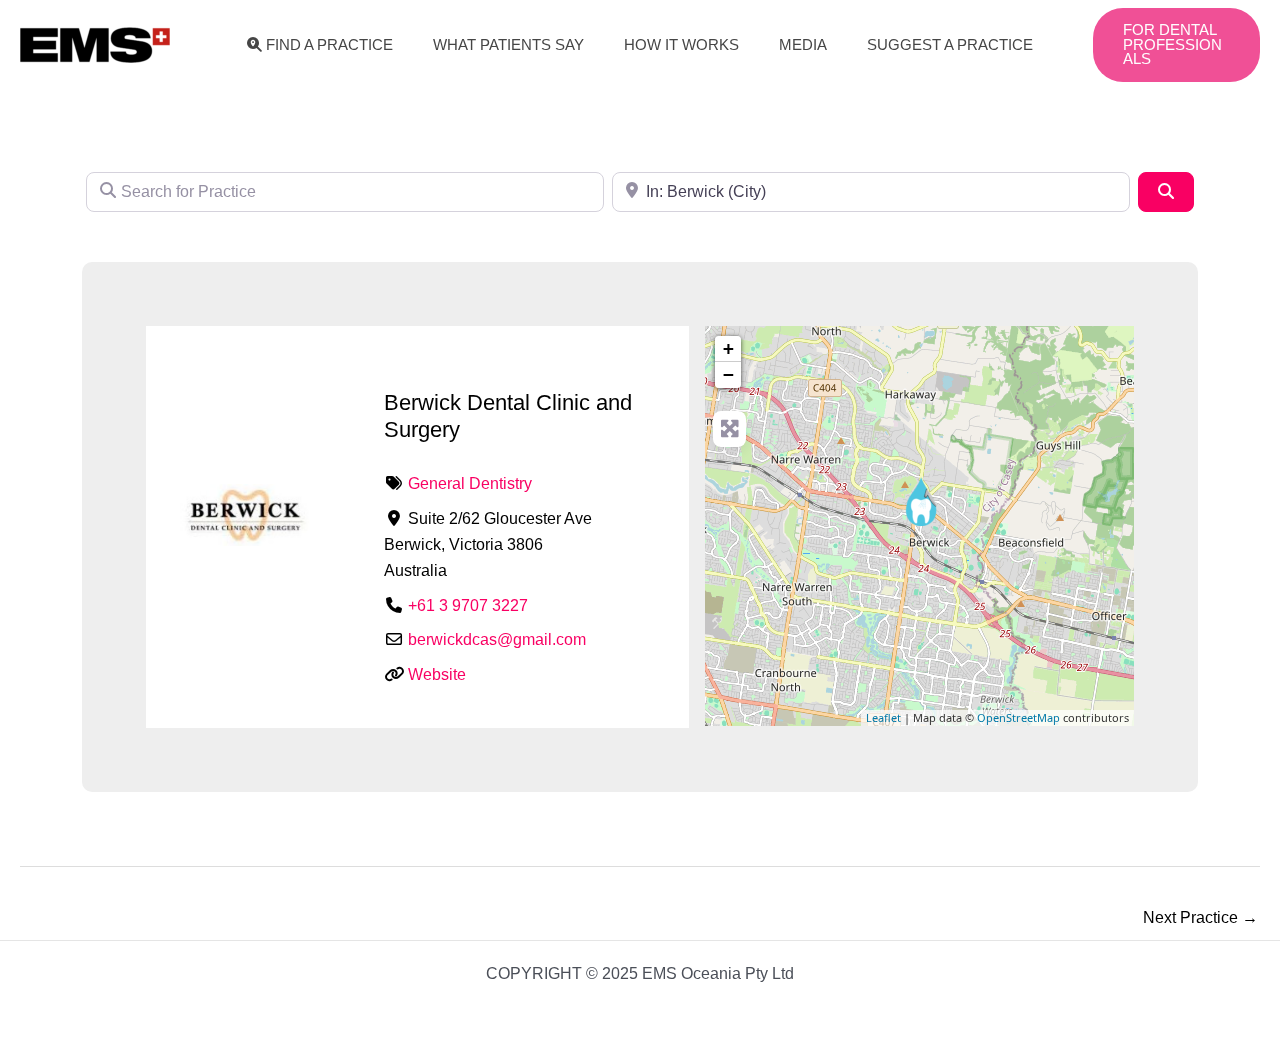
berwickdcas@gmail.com (497, 639)
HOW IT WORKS (681, 44)
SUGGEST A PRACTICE (950, 44)
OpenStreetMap (1018, 717)
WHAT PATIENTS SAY (508, 44)
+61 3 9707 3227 (468, 605)
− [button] (728, 374)
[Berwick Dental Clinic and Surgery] (921, 501)
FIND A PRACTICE (329, 44)
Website (437, 674)
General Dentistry (470, 483)
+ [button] (728, 348)
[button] (1176, 45)
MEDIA (803, 44)
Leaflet (883, 717)
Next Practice (1200, 917)
